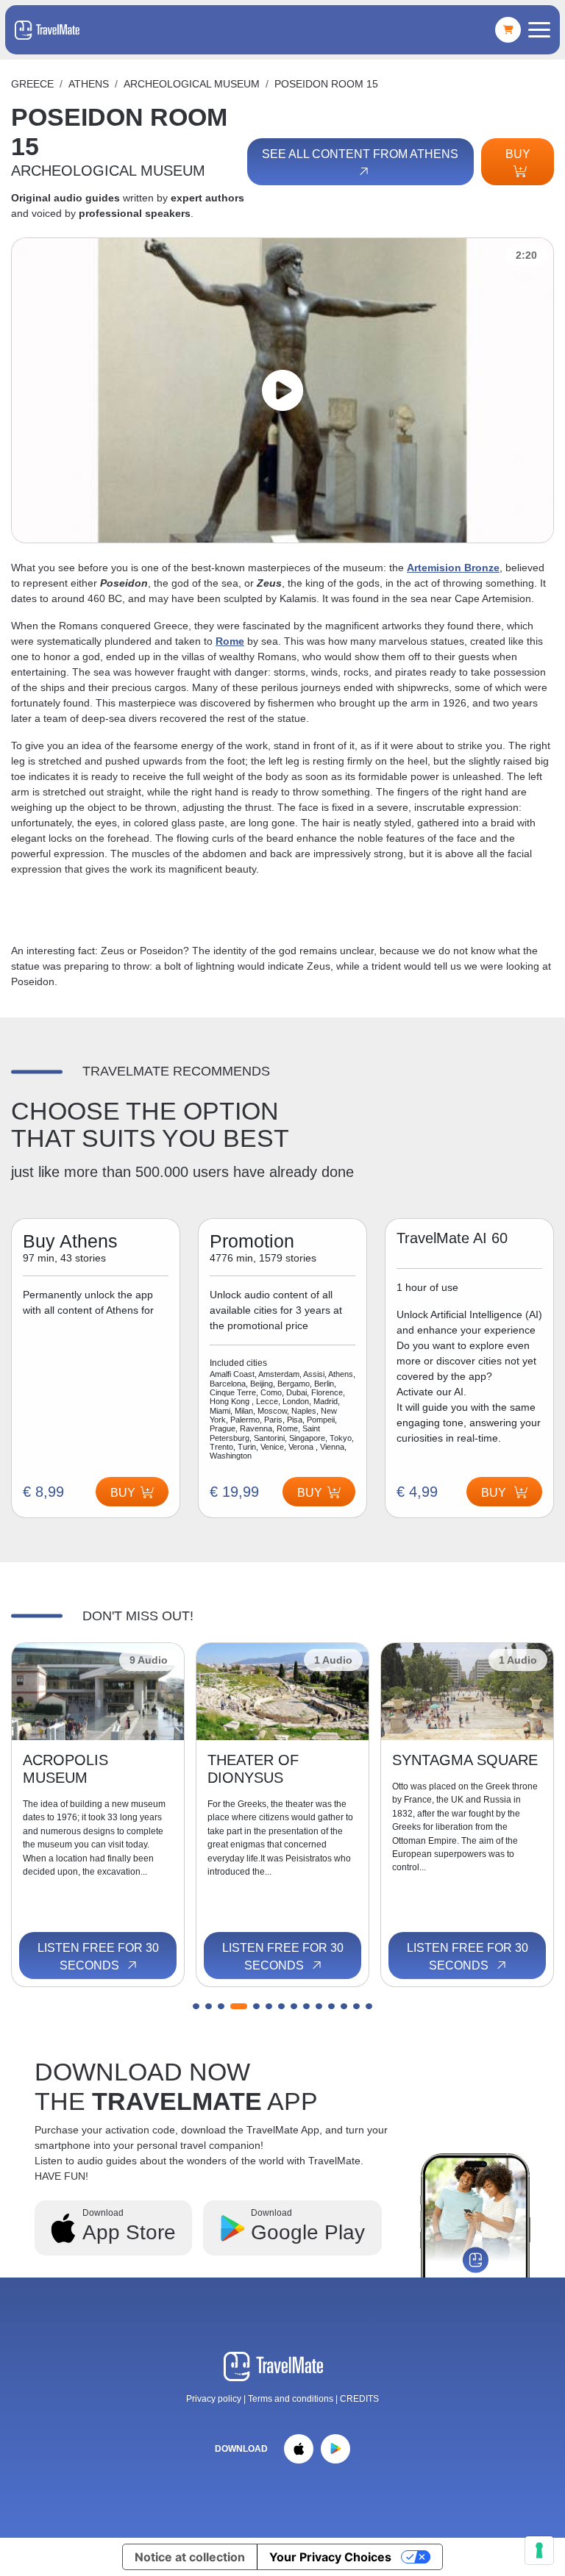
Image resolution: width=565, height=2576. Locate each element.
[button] (196, 2006)
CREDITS (359, 2399)
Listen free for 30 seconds (98, 1957)
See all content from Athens (360, 154)
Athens (89, 84)
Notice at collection (190, 2557)
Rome (230, 641)
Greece (32, 84)
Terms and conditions (292, 2399)
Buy (518, 154)
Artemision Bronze (453, 568)
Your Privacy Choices (330, 2557)
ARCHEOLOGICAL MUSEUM (192, 84)
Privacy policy (214, 2399)
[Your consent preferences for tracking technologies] (539, 2550)
